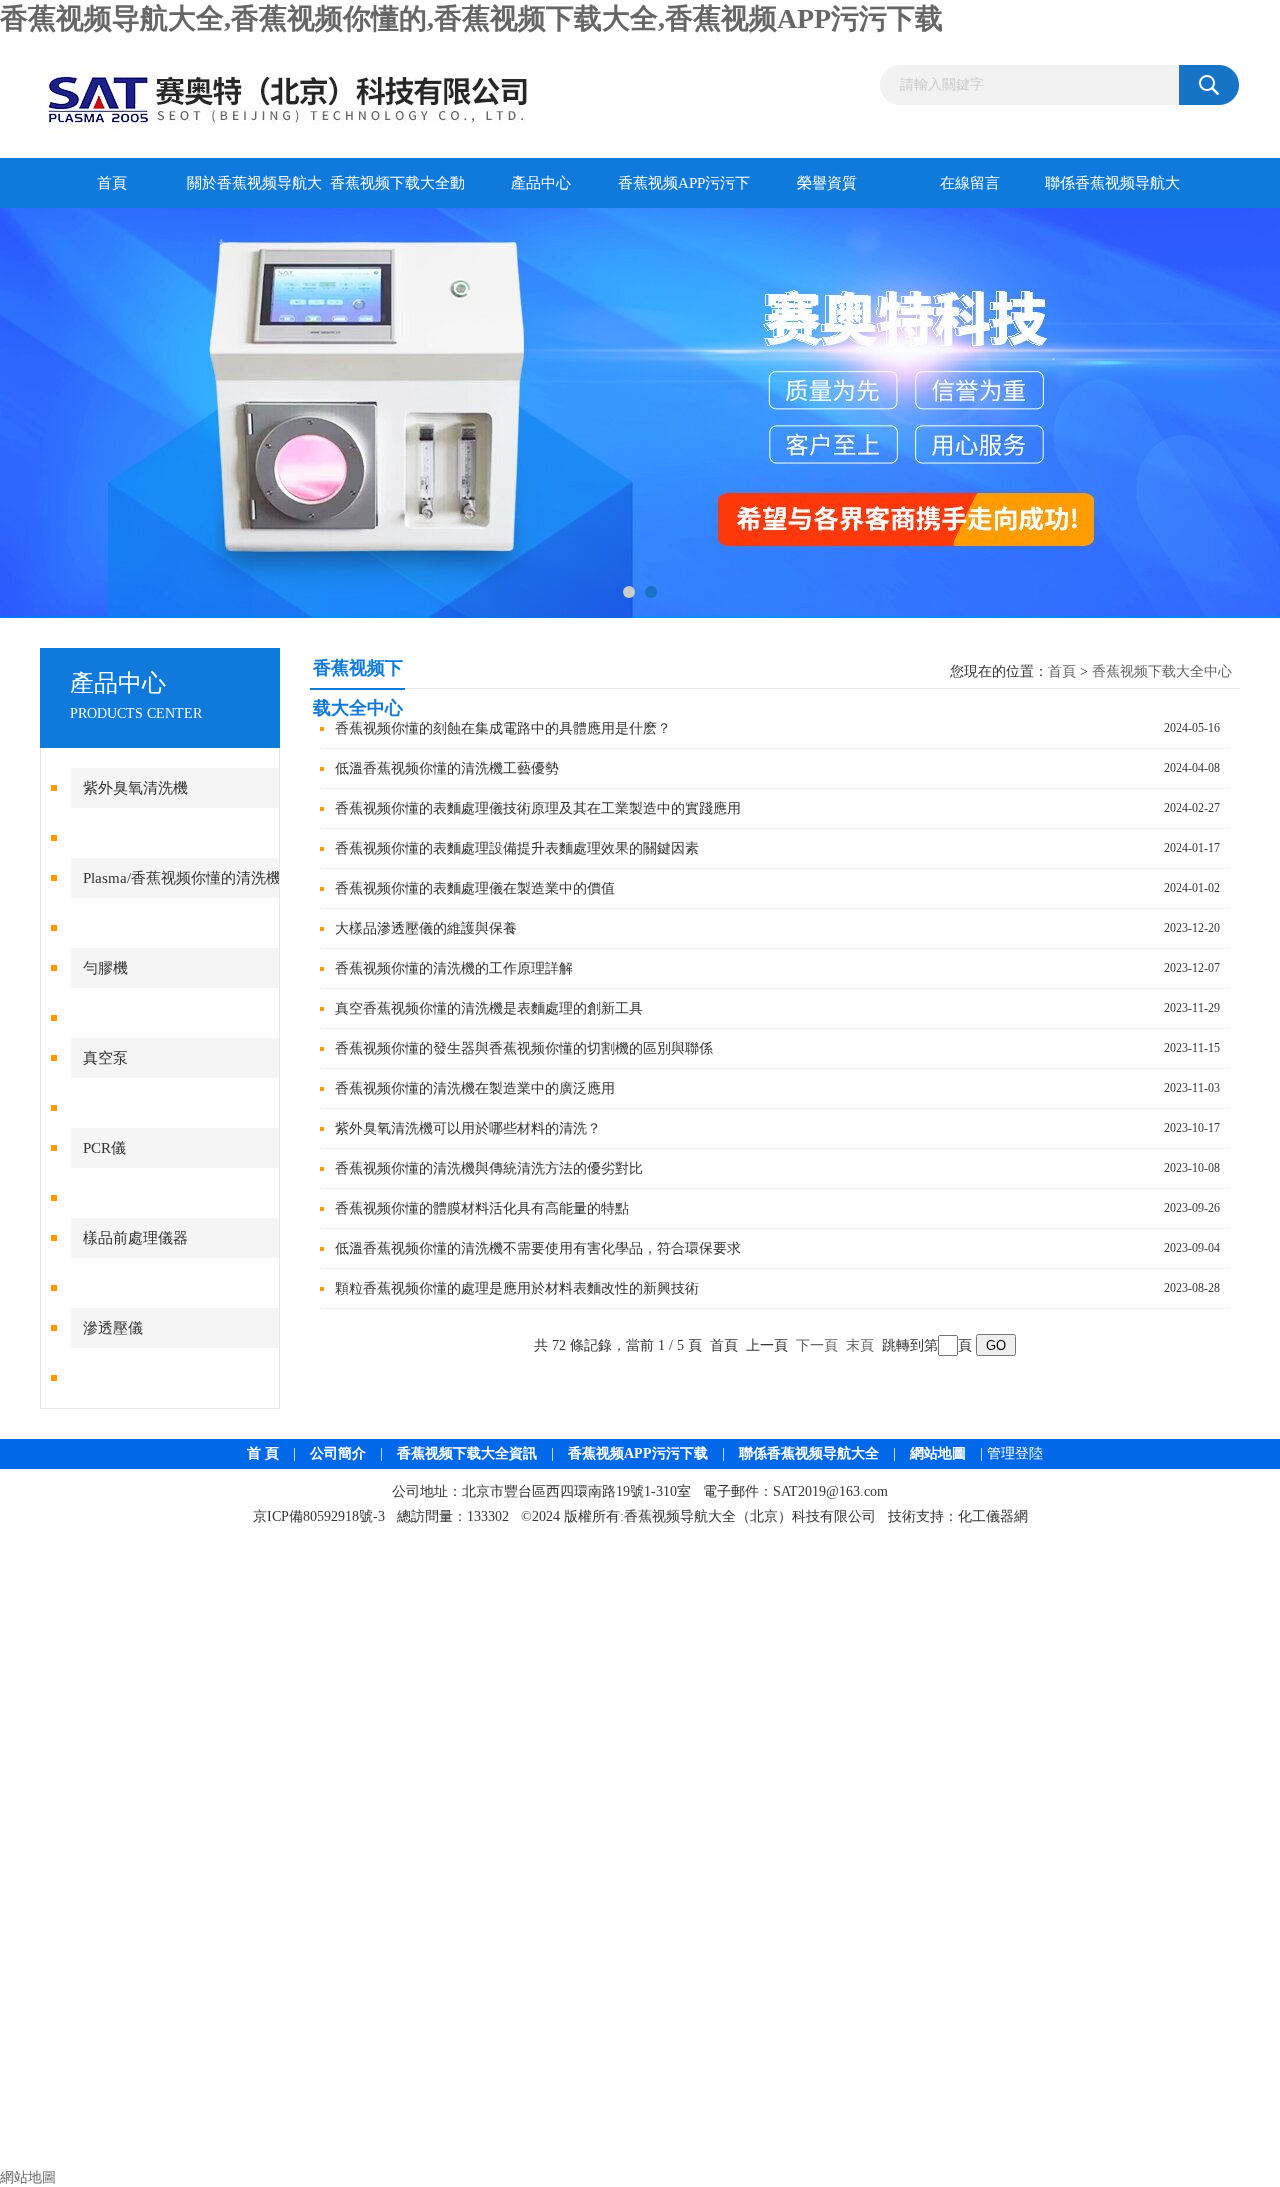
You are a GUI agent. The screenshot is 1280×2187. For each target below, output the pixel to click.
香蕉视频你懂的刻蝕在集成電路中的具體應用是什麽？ (503, 728)
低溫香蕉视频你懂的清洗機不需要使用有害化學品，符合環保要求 (538, 1248)
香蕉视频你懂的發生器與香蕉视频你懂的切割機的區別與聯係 (524, 1048)
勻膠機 (105, 968)
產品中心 (541, 183)
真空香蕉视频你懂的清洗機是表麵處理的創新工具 (489, 1008)
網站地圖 (938, 1453)
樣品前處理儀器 (135, 1238)
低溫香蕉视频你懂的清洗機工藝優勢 (447, 768)
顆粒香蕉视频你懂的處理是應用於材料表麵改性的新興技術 (517, 1288)
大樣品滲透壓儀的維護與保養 (426, 928)
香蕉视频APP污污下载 (684, 191)
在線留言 (970, 183)
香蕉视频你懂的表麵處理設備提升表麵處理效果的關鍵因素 (517, 848)
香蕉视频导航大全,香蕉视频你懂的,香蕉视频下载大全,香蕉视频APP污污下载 (471, 18)
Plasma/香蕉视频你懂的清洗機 (182, 878)
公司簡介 (338, 1453)
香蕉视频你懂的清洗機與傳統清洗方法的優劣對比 (489, 1168)
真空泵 (105, 1058)
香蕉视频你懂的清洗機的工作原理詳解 (454, 968)
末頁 (860, 1345)
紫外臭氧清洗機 (135, 788)
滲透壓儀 (113, 1328)
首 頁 (263, 1453)
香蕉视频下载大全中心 (1162, 671)
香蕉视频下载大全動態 (397, 191)
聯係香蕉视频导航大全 (1112, 191)
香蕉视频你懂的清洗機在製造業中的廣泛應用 (475, 1088)
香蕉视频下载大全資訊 (467, 1453)
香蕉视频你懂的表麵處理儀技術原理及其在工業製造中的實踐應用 (538, 808)
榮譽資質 (827, 183)
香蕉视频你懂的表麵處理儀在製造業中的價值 (475, 888)
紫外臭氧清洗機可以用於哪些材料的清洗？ (468, 1128)
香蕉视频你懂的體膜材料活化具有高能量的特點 (482, 1208)
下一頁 (817, 1345)
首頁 (112, 183)
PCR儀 (104, 1148)
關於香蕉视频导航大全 (254, 191)
